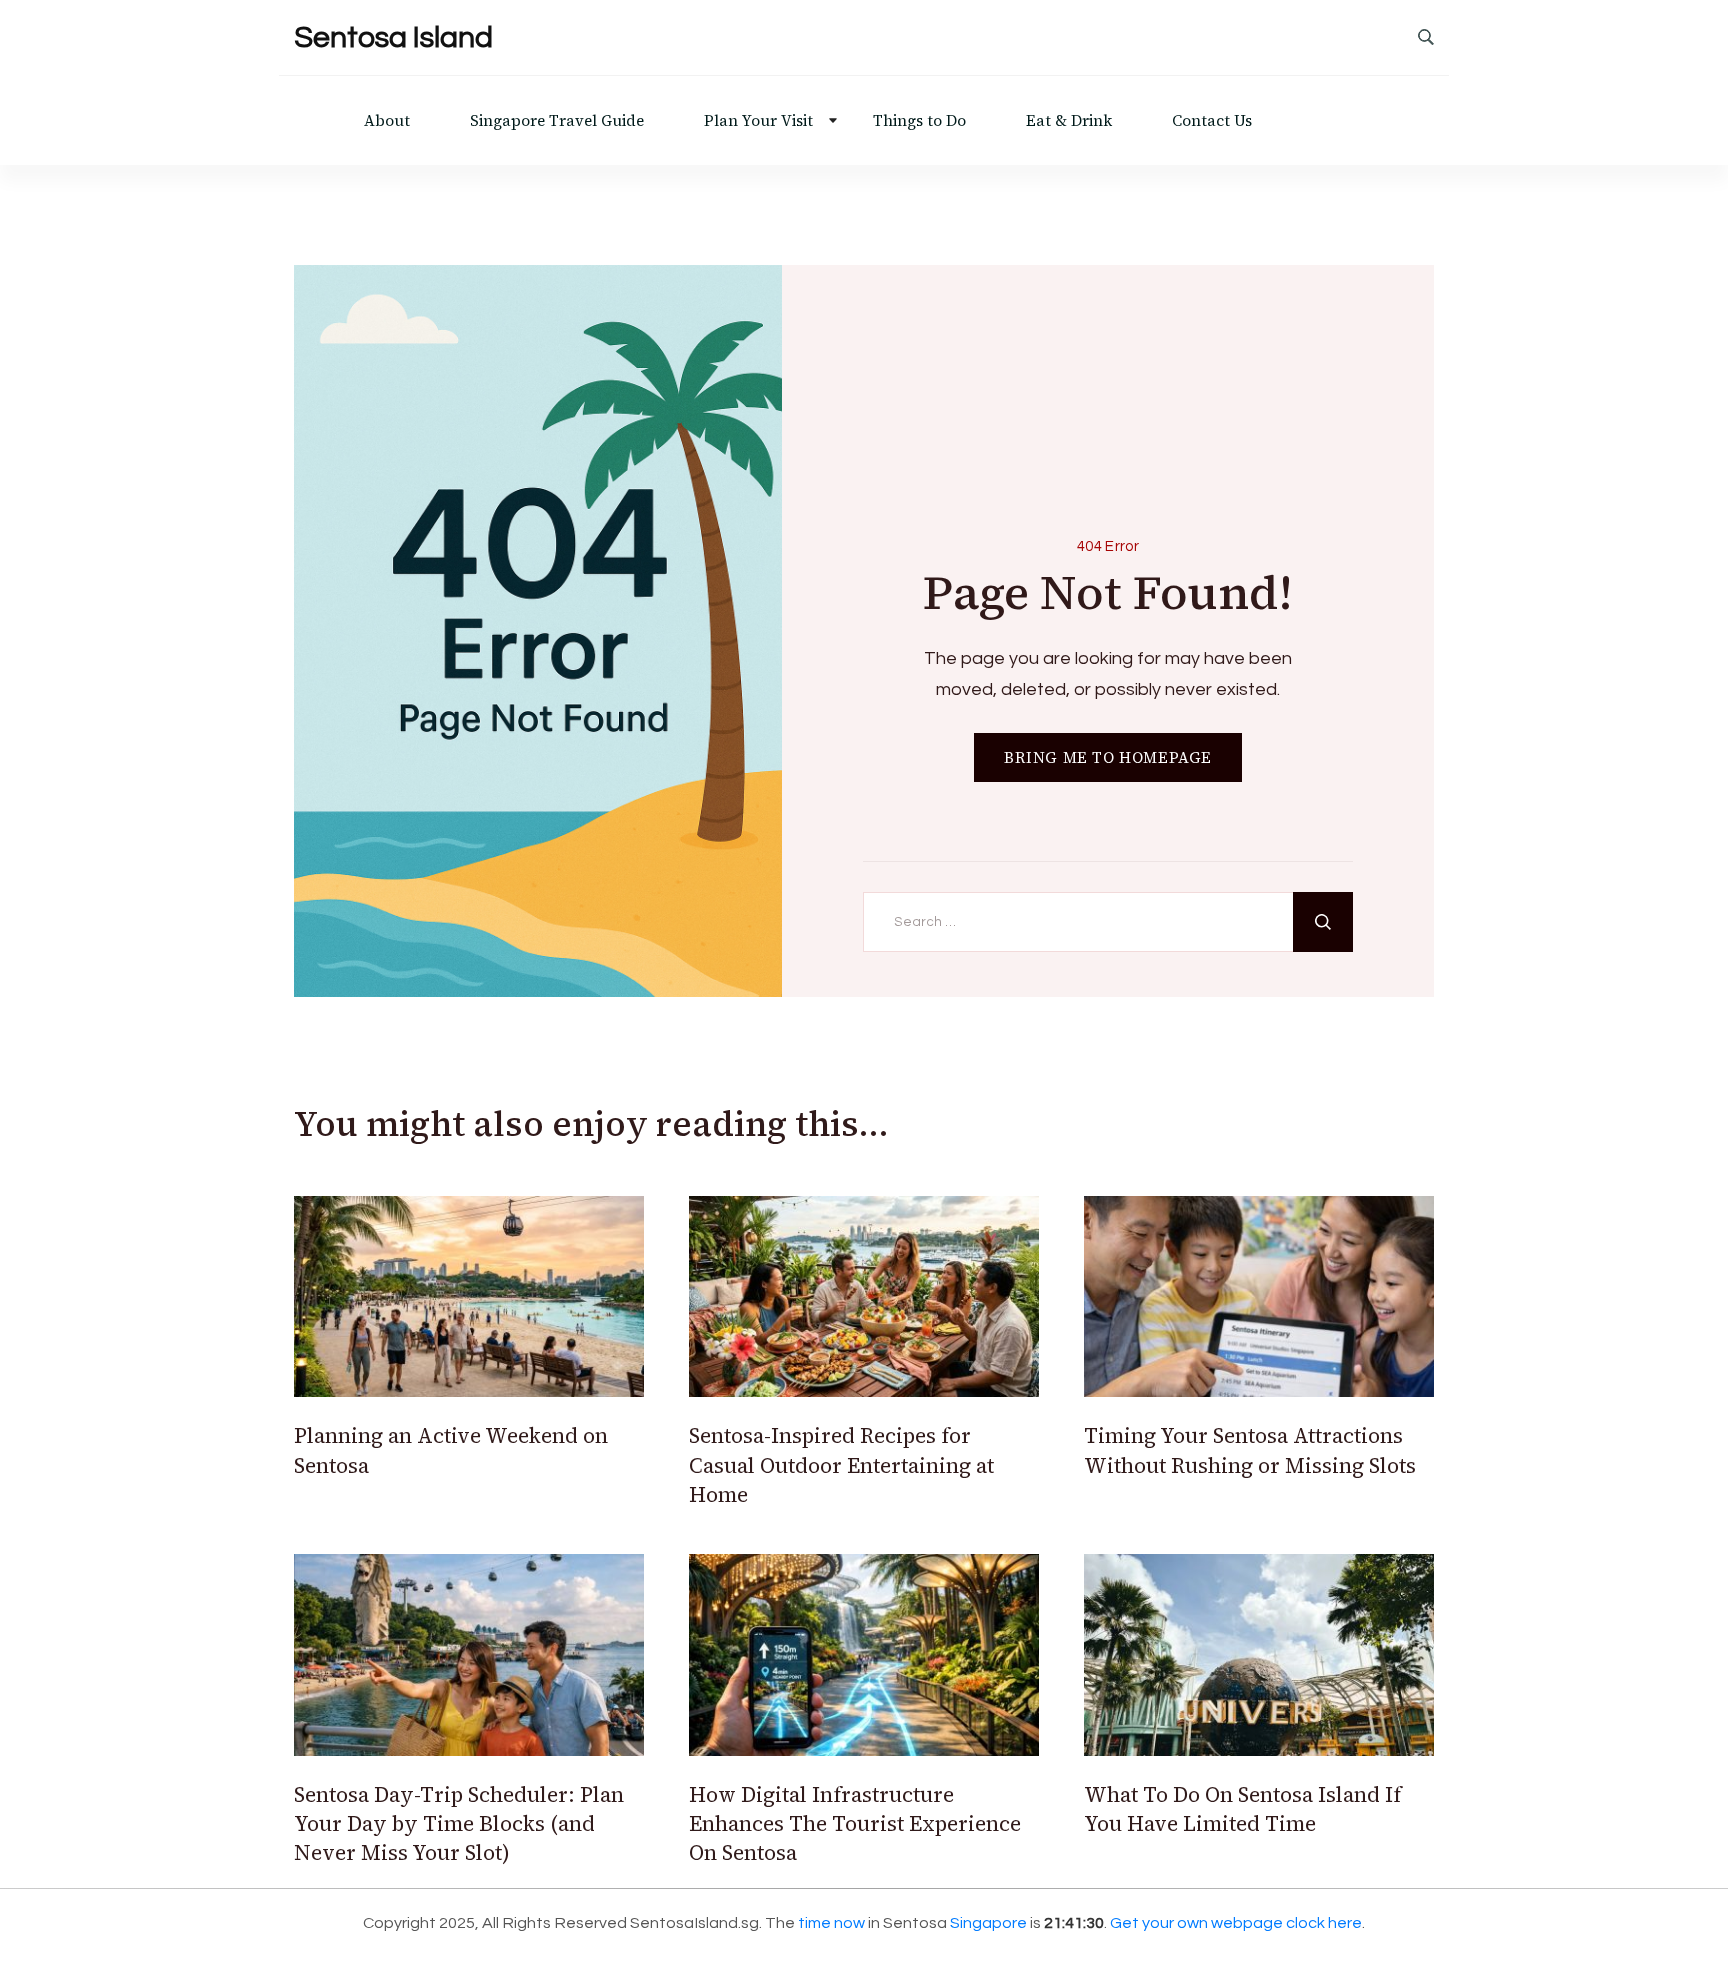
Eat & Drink (1069, 120)
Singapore (988, 1923)
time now (831, 1923)
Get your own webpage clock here (1236, 1923)
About (387, 120)
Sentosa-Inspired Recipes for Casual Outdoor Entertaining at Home (841, 1465)
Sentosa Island (393, 37)
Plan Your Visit (758, 120)
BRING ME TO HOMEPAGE (1108, 757)
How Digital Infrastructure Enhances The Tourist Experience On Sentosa (855, 1824)
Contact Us (1212, 120)
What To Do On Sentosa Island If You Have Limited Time (1242, 1809)
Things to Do (919, 120)
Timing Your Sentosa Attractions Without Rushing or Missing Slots (1250, 1450)
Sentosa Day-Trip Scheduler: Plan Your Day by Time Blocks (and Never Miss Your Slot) (459, 1824)
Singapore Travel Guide (557, 120)
